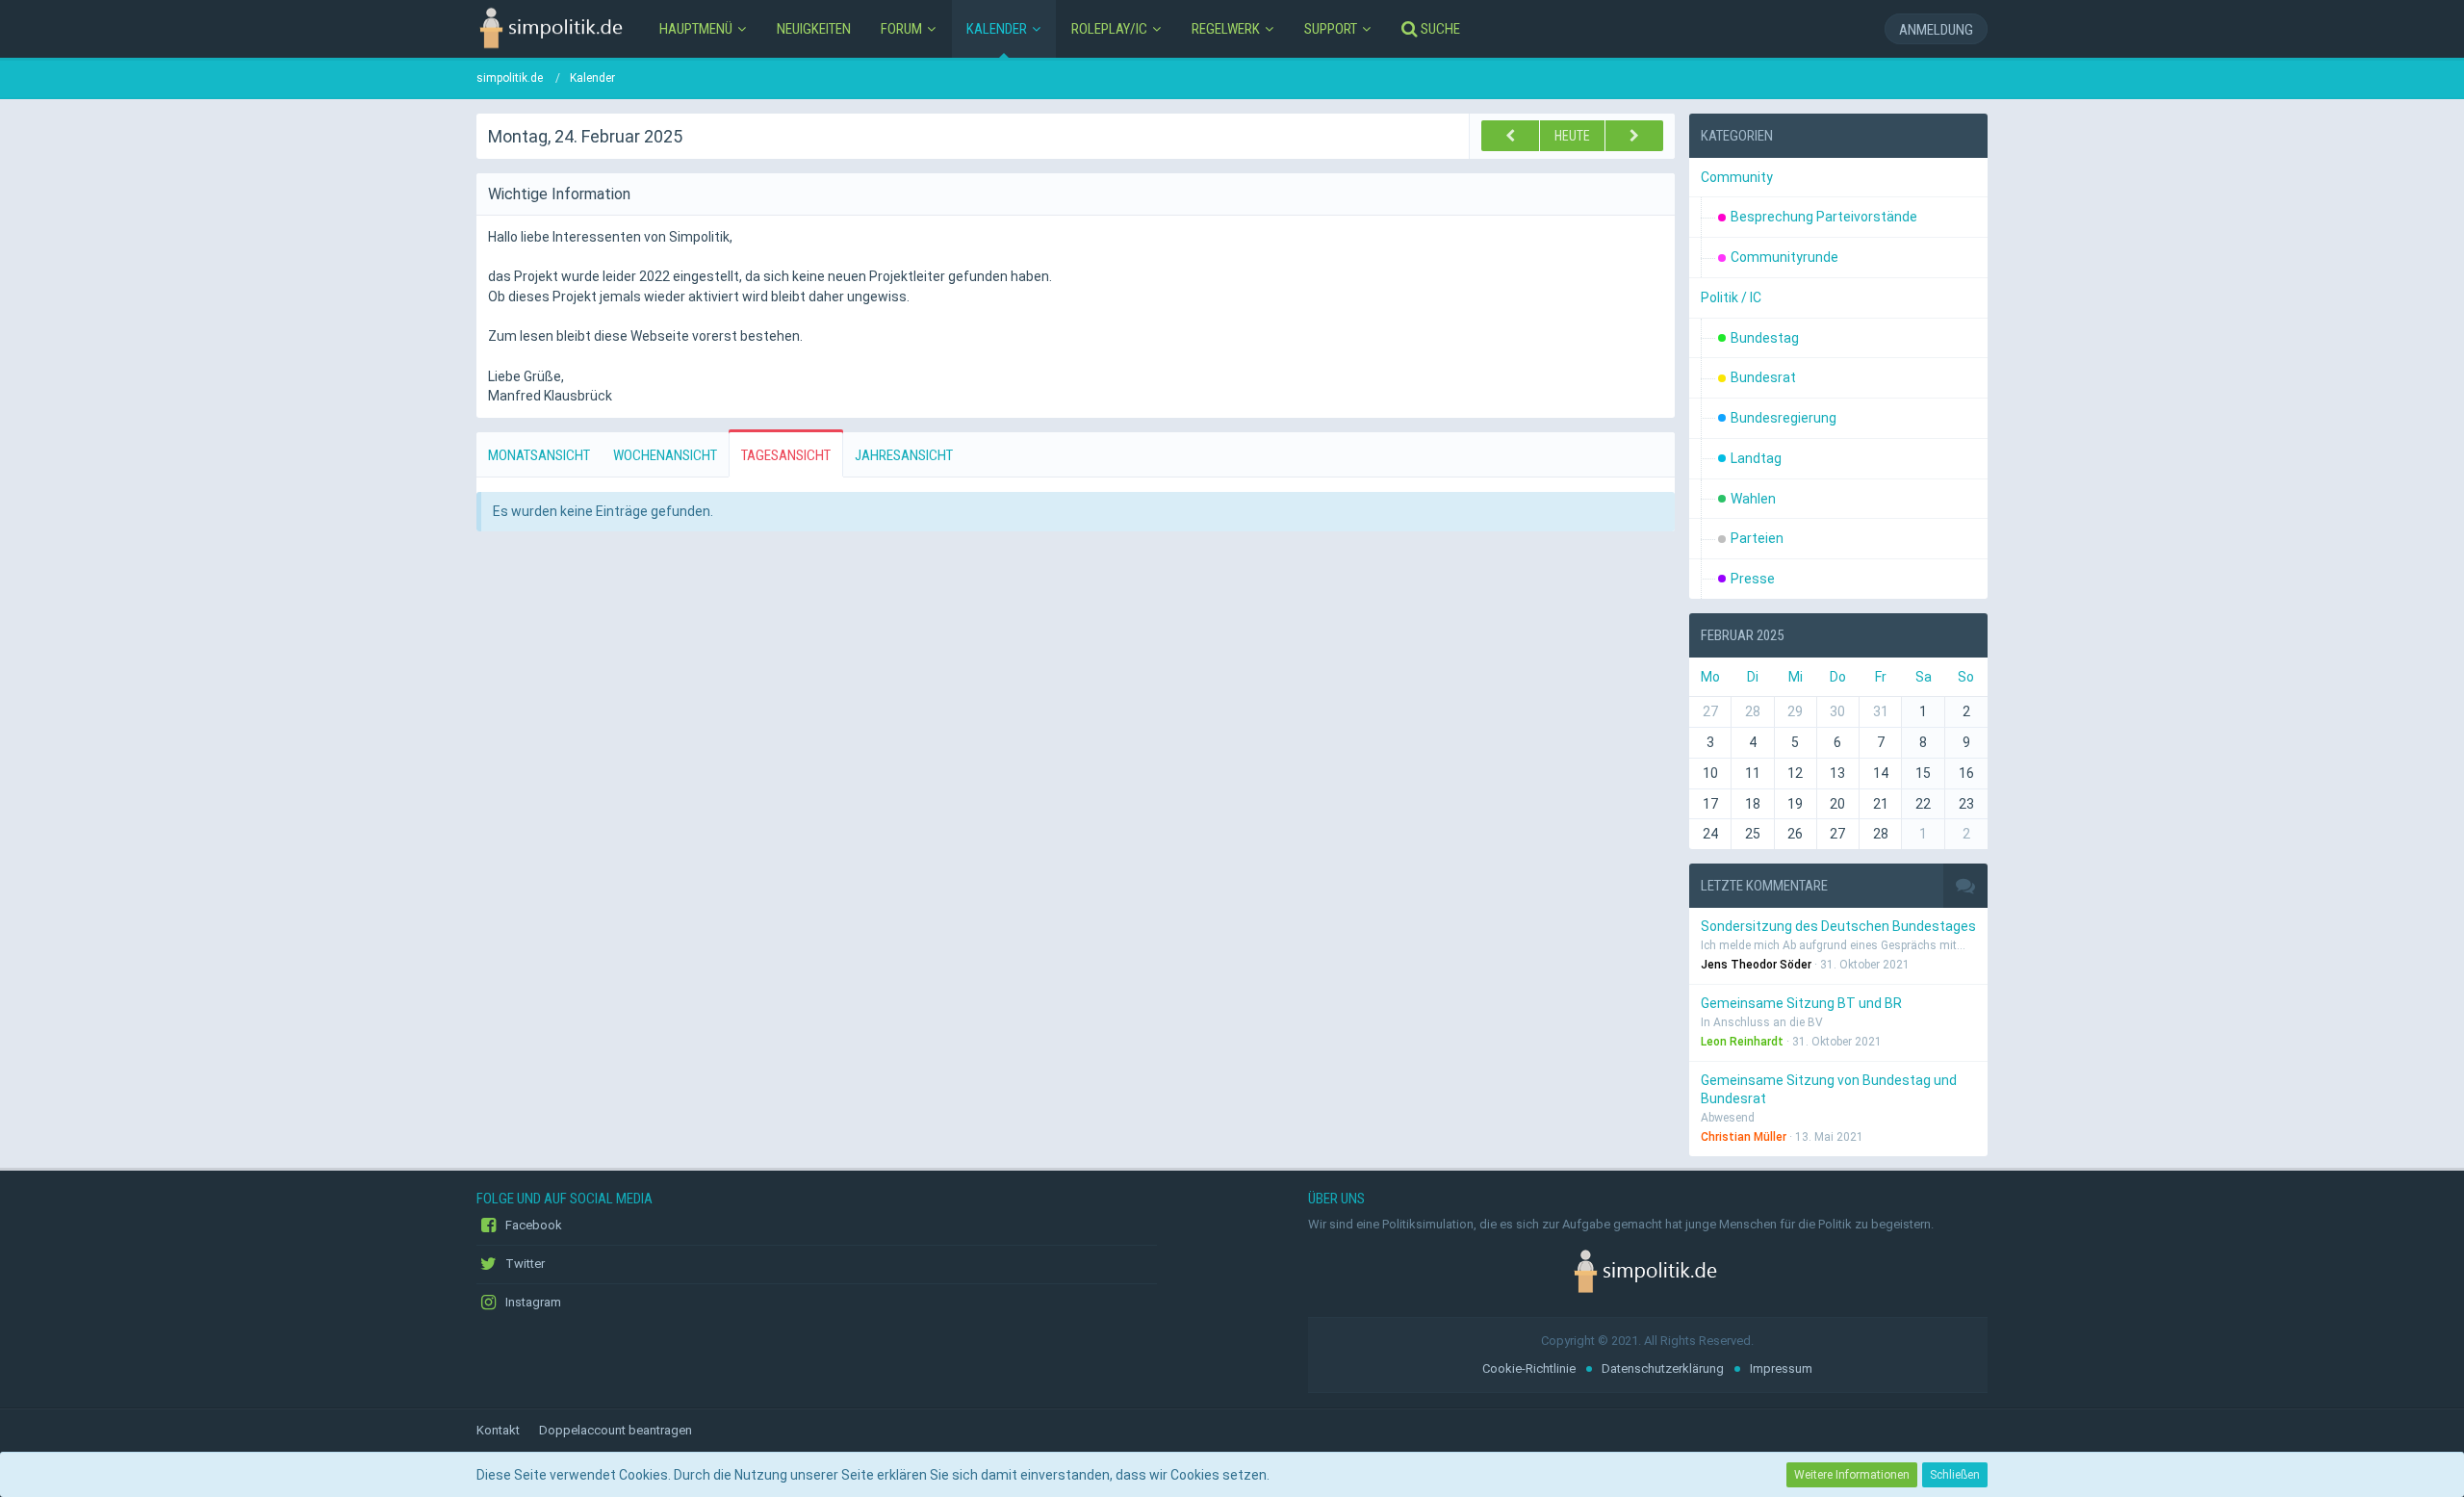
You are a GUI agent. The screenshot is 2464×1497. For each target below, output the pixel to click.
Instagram (532, 1302)
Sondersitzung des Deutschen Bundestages (1838, 926)
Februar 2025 (1742, 635)
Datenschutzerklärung (1663, 1368)
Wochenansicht (665, 455)
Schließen (1955, 1475)
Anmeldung (1936, 30)
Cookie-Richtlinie (1529, 1368)
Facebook (532, 1225)
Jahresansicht (904, 455)
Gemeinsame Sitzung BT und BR (1801, 1003)
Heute (1572, 136)
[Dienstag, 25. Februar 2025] (1634, 136)
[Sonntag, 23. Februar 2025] (1510, 136)
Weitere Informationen (1852, 1475)
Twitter (524, 1264)
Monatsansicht (539, 455)
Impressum (1781, 1368)
